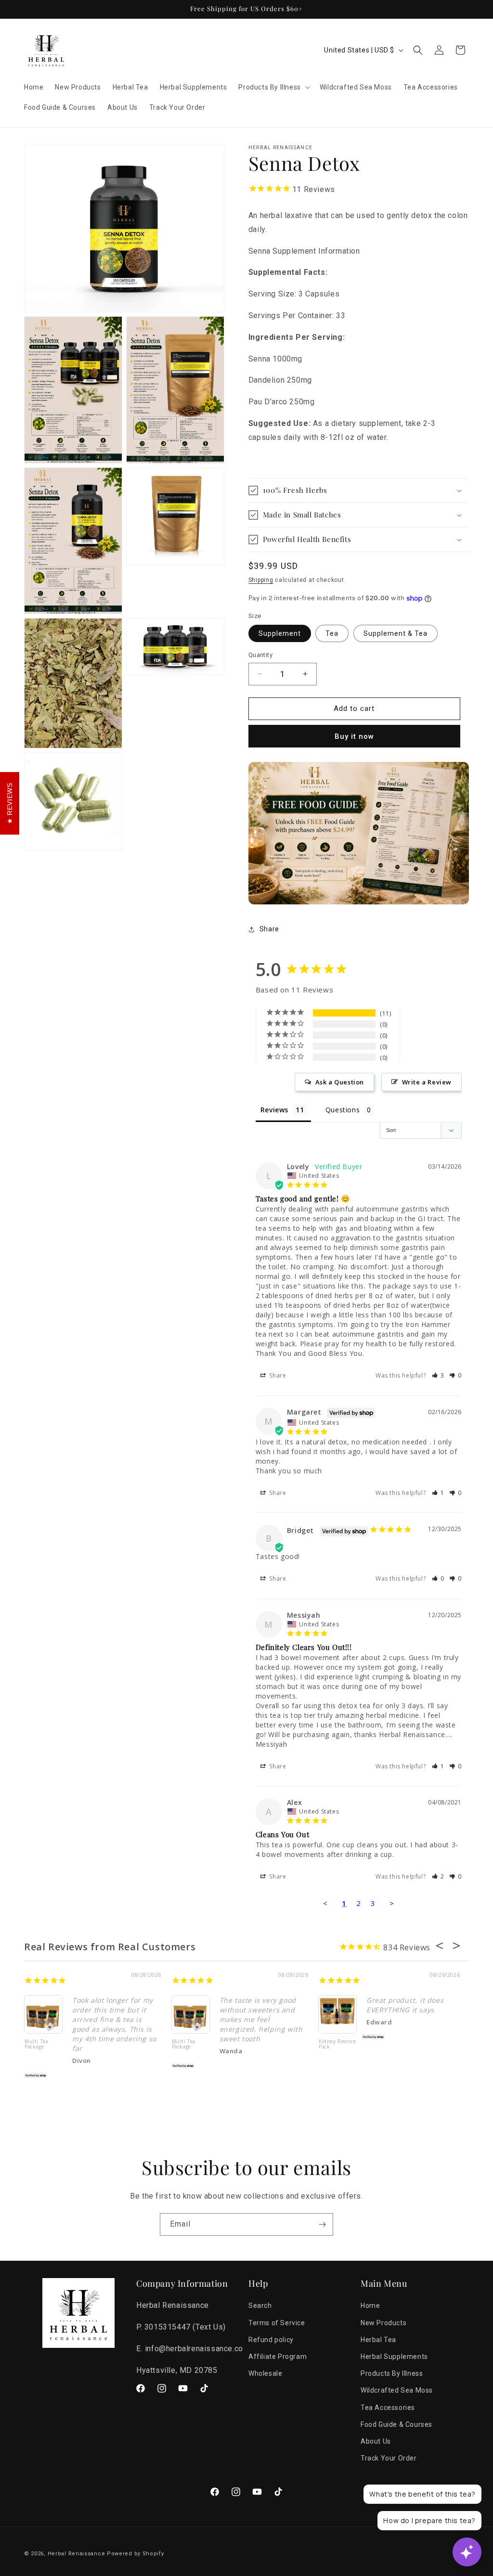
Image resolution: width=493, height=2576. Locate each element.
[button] (273, 87)
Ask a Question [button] (340, 1082)
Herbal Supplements (394, 2357)
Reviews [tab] (274, 1110)
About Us (376, 2441)
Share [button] (269, 929)
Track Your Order (389, 2458)
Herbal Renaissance (77, 2554)
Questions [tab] (343, 1110)
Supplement (280, 633)
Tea (332, 633)
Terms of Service (277, 2323)
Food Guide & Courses (396, 2424)
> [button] (392, 1903)
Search (260, 2306)
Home (370, 2306)
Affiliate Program (278, 2357)
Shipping (261, 580)
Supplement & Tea (396, 633)
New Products (383, 2323)
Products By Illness (392, 2373)
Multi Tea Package (36, 2044)
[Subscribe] (322, 2224)
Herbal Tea (378, 2340)
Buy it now (354, 736)
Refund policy (271, 2340)
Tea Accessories (388, 2408)
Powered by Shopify (136, 2554)
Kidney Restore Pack (337, 2044)
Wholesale (265, 2373)
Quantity (260, 655)
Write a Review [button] (427, 1082)
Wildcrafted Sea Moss (397, 2390)
